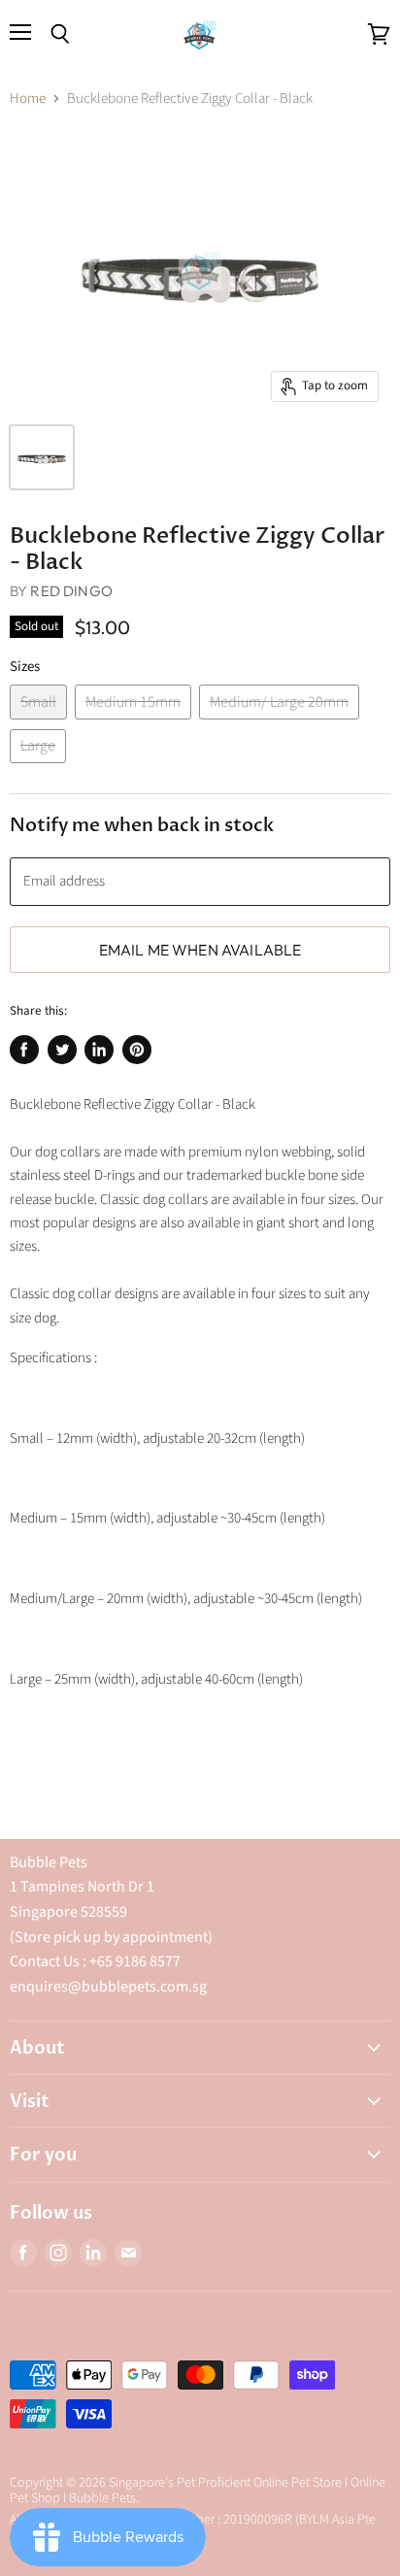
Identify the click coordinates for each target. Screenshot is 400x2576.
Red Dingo (71, 591)
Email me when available (200, 950)
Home (28, 99)
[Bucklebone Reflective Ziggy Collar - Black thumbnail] (42, 457)
